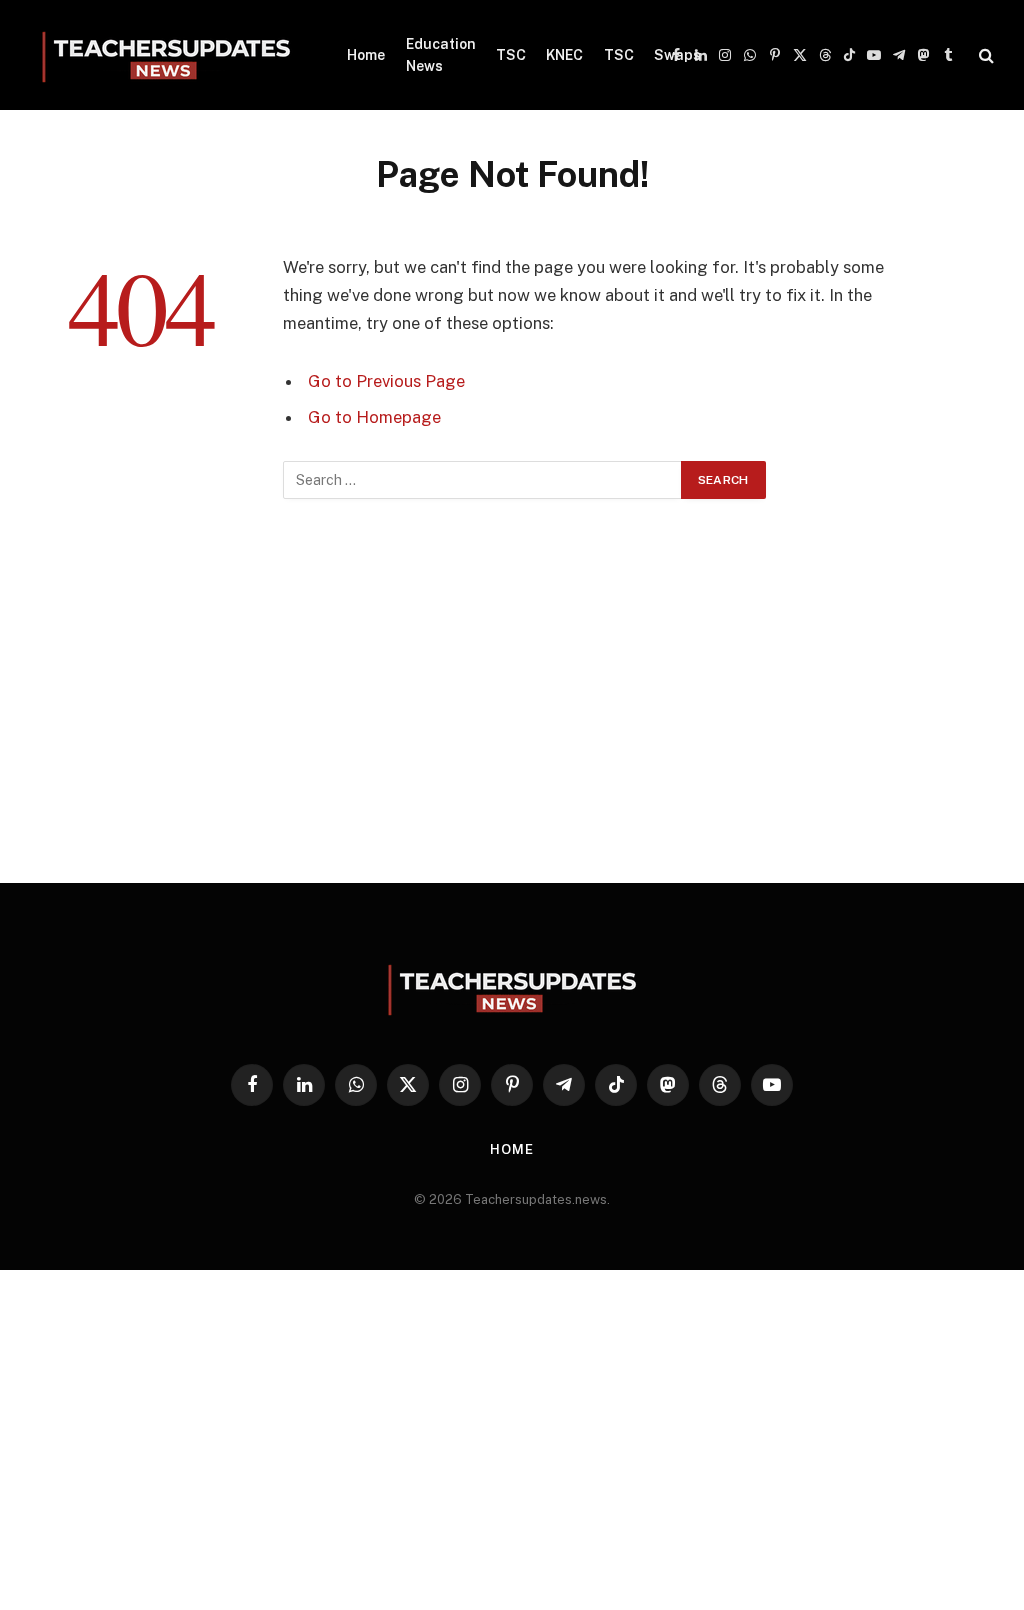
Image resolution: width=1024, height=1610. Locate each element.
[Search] (984, 55)
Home (366, 55)
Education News (441, 55)
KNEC (564, 55)
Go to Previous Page (386, 381)
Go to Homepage (374, 417)
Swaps (677, 55)
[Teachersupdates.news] (166, 55)
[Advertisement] (512, 701)
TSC (511, 55)
